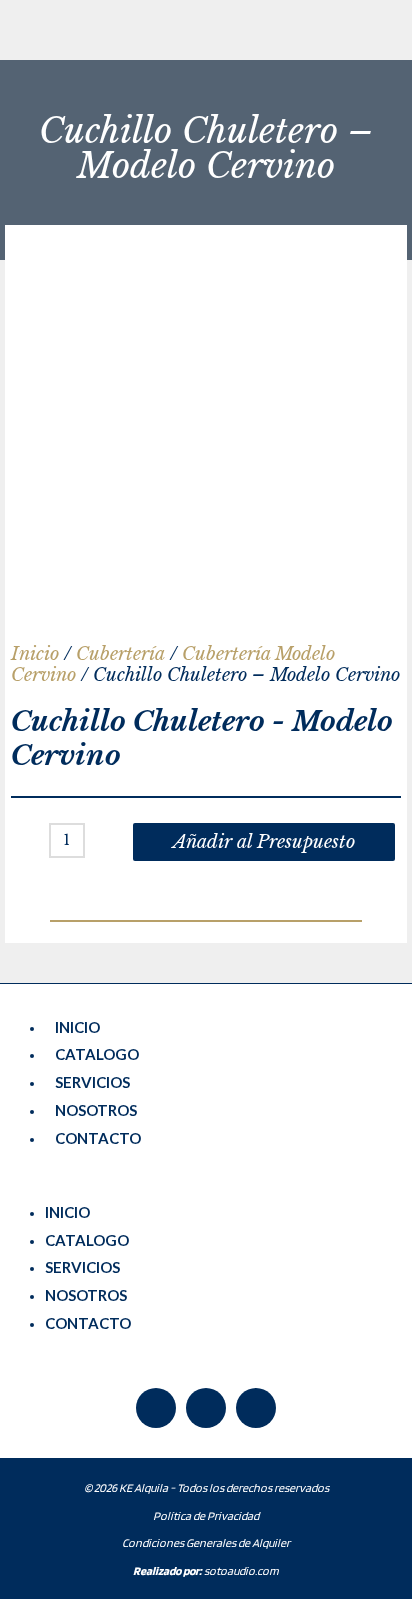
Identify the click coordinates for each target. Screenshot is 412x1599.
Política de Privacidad (206, 1515)
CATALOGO (97, 1054)
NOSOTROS (96, 1110)
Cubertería (120, 654)
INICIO (77, 1027)
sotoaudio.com (206, 1570)
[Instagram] (256, 1408)
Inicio (35, 654)
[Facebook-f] (156, 1408)
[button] (206, 1185)
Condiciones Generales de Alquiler (206, 1542)
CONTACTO (98, 1138)
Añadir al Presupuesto (264, 842)
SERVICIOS (92, 1082)
